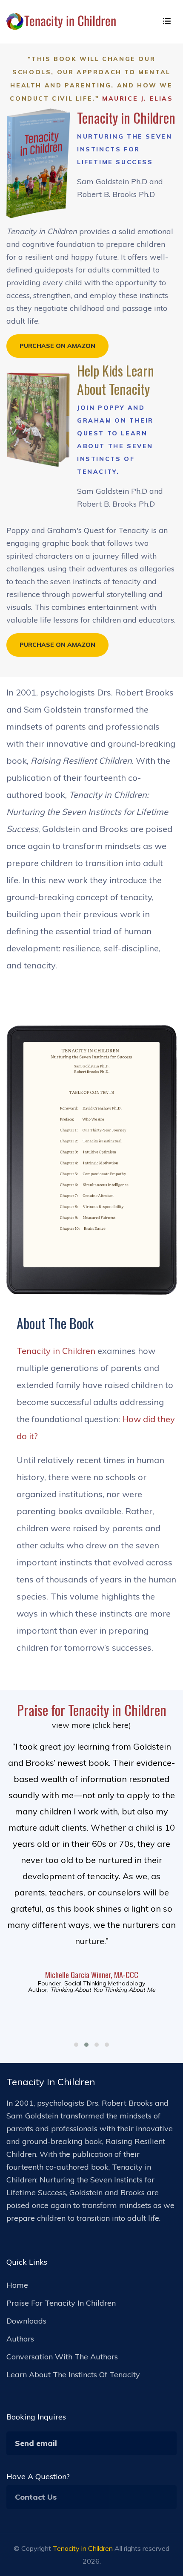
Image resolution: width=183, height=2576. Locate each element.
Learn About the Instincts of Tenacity (73, 2375)
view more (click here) (91, 1725)
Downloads (26, 2321)
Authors (20, 2339)
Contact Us (36, 2497)
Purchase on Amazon (57, 346)
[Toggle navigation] (167, 22)
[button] (76, 2045)
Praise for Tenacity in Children (61, 2303)
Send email (36, 2443)
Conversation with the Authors (62, 2357)
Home (17, 2285)
